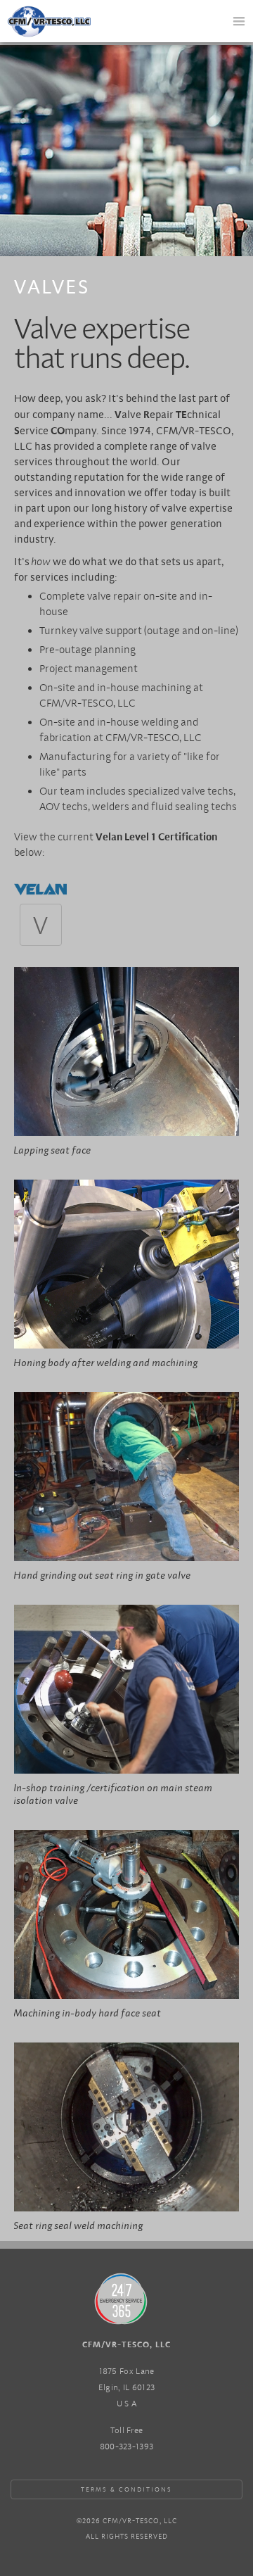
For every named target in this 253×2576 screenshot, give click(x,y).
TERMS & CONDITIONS (126, 2489)
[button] (239, 21)
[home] (56, 17)
